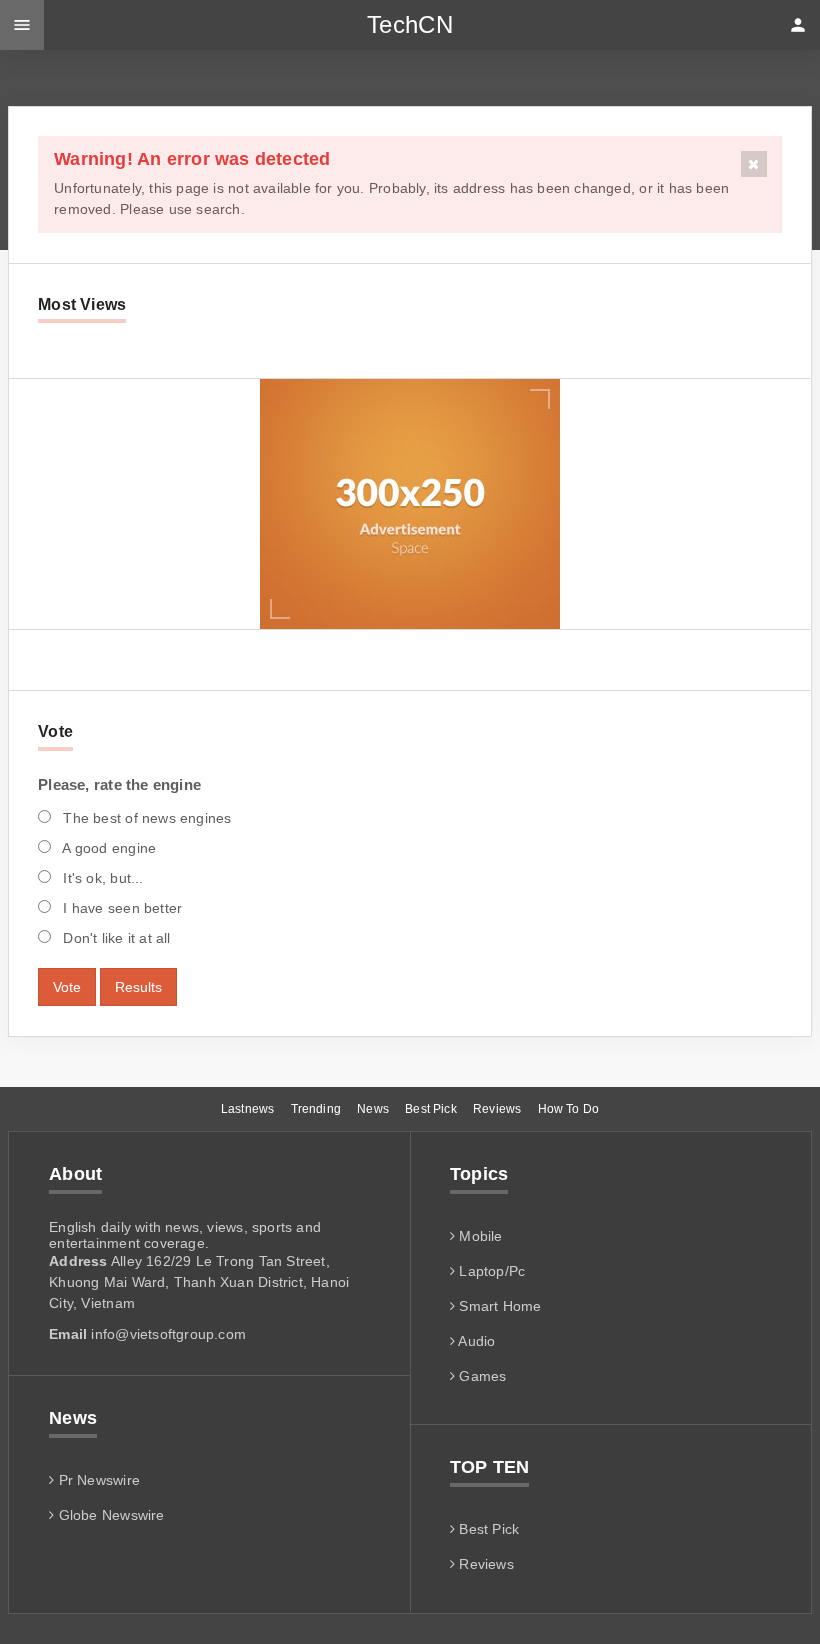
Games (480, 1376)
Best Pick (431, 1109)
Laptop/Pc (490, 1271)
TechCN (410, 24)
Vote (67, 987)
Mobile (478, 1236)
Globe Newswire (109, 1515)
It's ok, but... (101, 878)
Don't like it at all (114, 938)
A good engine (107, 848)
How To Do (569, 1109)
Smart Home (498, 1306)
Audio (475, 1341)
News (373, 1109)
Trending (316, 1109)
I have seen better (120, 908)
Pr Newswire (97, 1480)
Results (138, 987)
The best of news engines (145, 818)
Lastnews (247, 1109)
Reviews (497, 1109)
